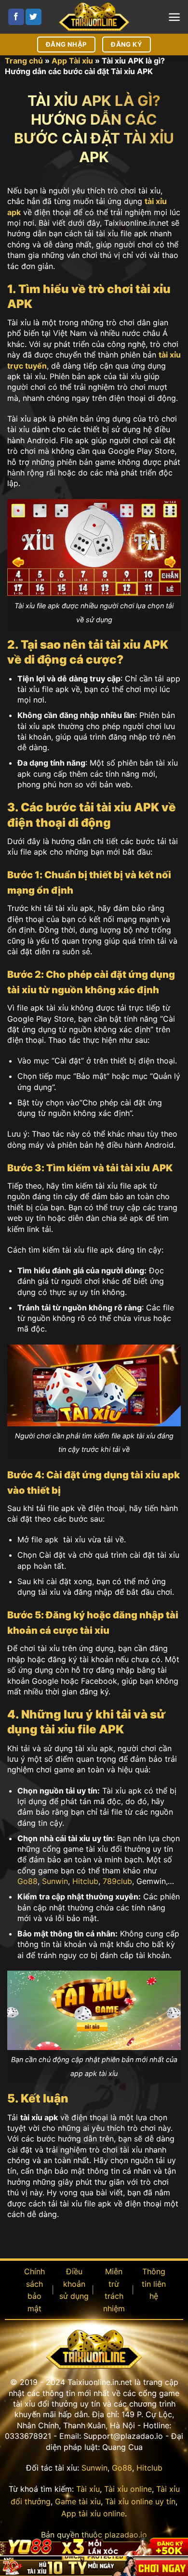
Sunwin (55, 1881)
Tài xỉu (88, 2489)
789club (117, 1881)
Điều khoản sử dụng (74, 2284)
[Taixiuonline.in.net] (94, 17)
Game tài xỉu (78, 2501)
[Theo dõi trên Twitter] (34, 17)
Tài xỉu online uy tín (140, 2501)
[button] (174, 17)
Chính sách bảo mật (34, 2290)
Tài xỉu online (128, 2489)
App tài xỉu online (93, 2513)
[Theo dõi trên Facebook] (16, 17)
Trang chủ (24, 61)
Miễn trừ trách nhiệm (114, 2290)
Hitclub (85, 1881)
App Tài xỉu (72, 61)
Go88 (27, 1881)
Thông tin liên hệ (154, 2284)
